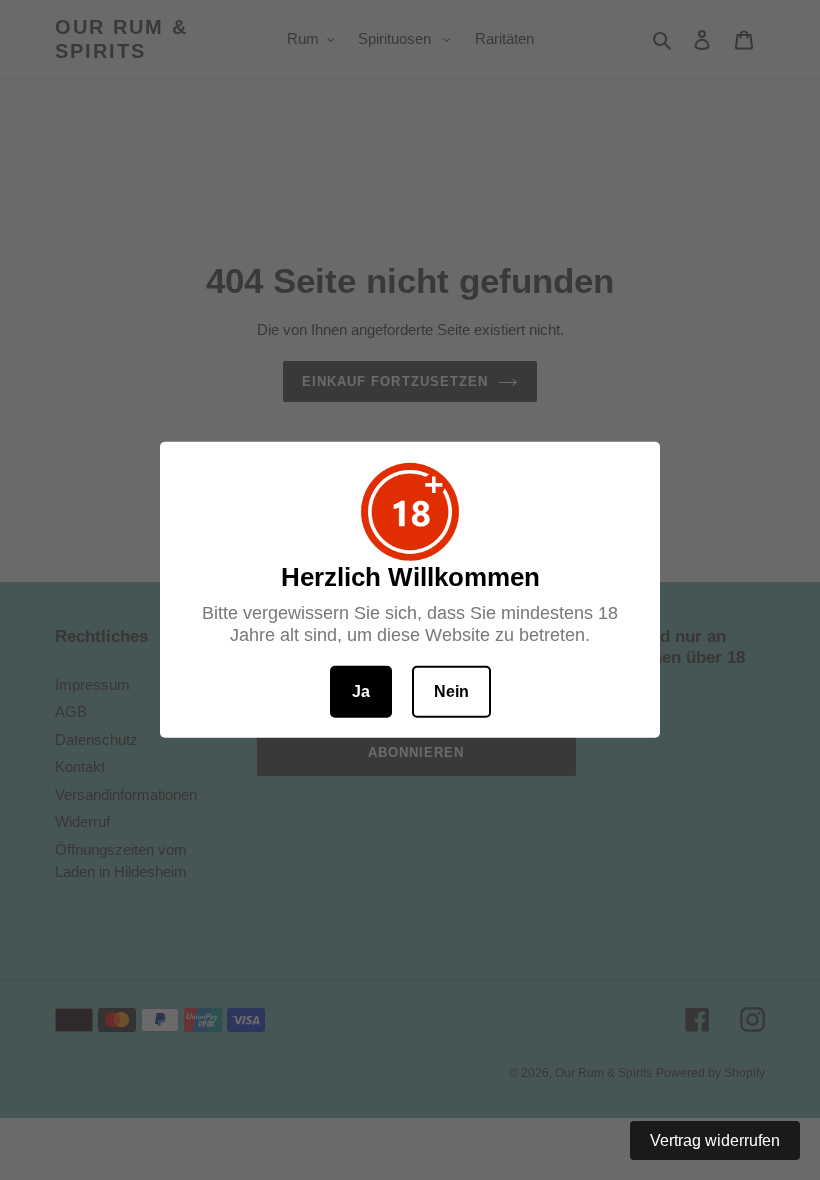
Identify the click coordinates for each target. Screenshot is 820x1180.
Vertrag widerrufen (715, 1140)
